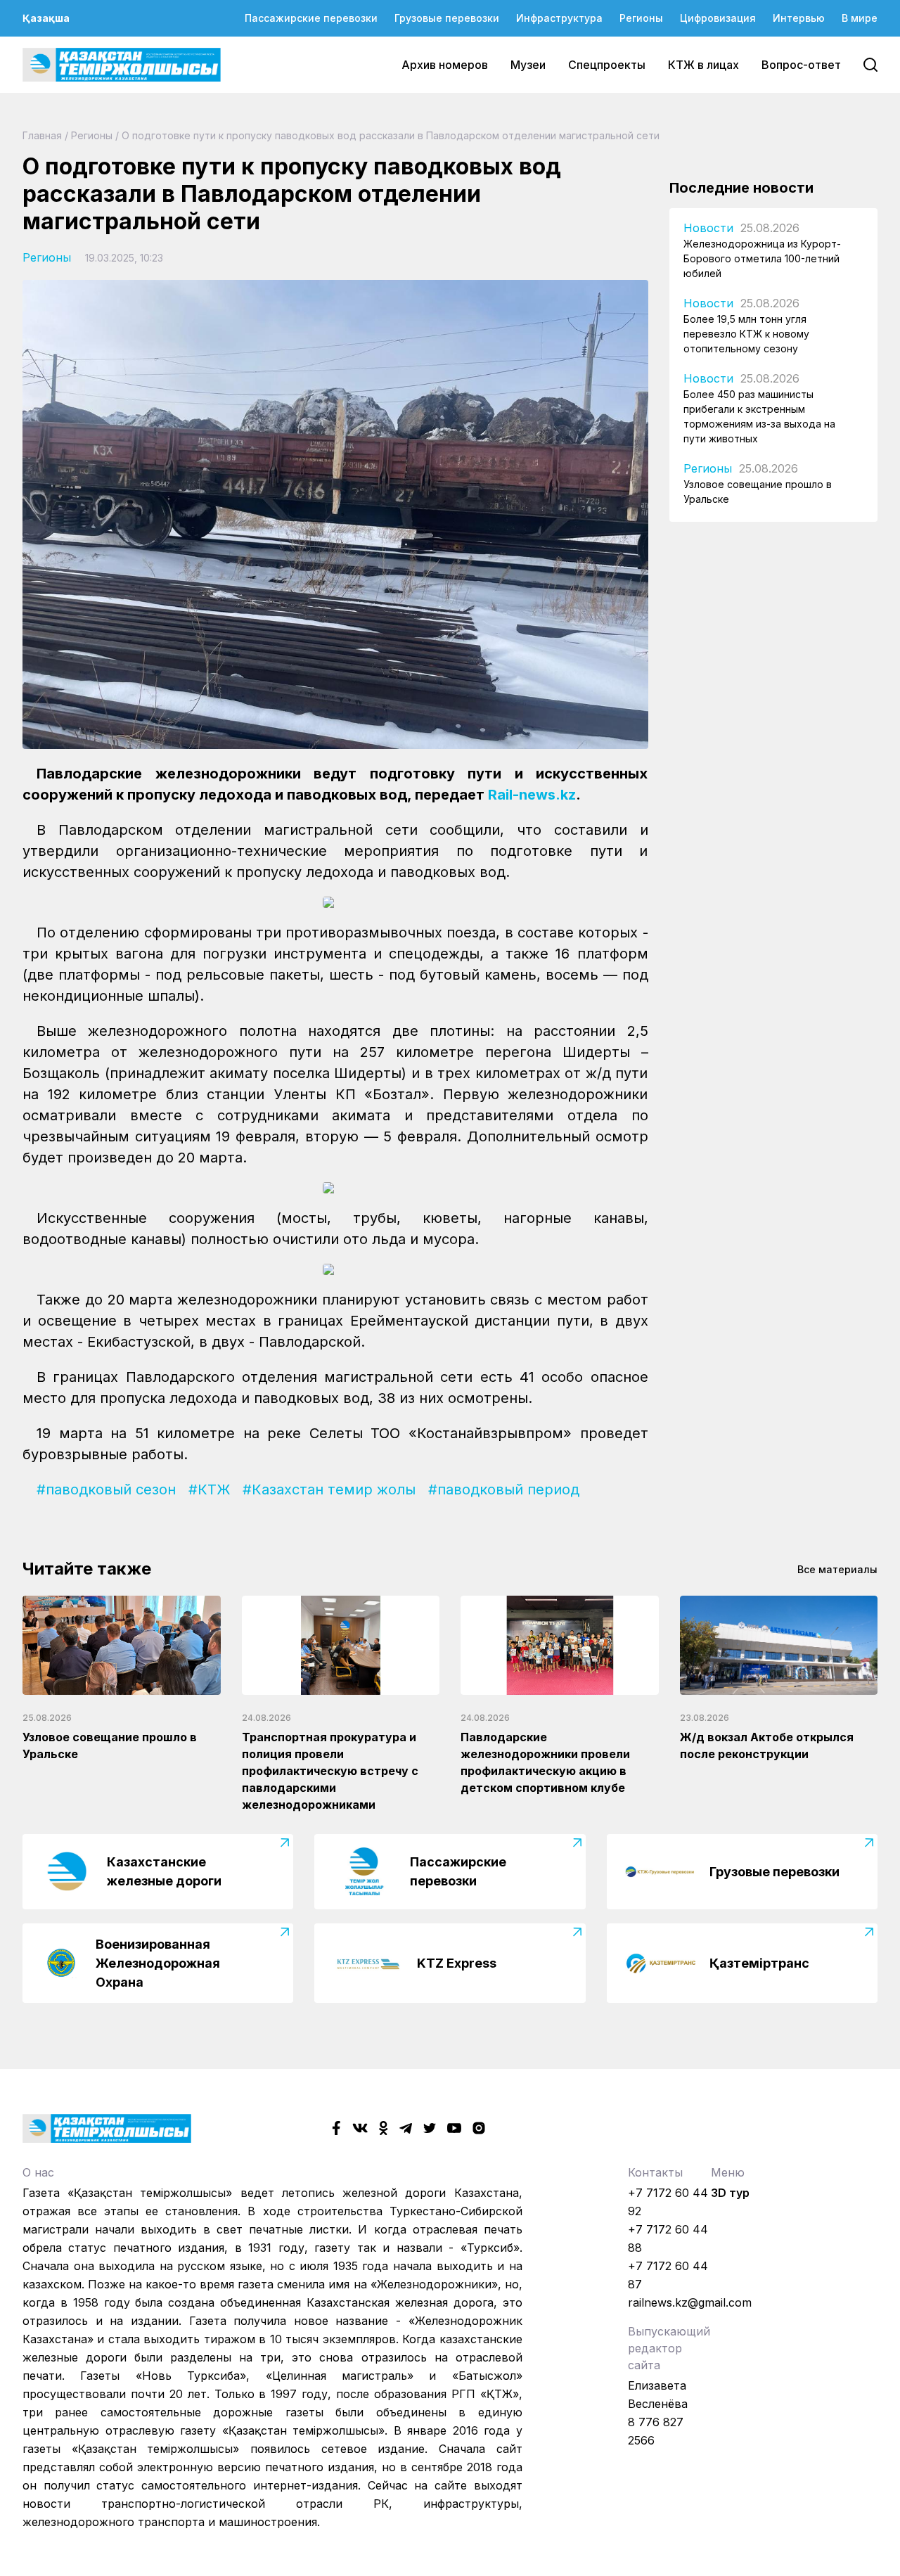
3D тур (730, 2193)
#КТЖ (209, 1489)
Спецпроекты (607, 65)
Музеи (528, 65)
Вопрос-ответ (801, 65)
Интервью (799, 18)
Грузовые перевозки (447, 18)
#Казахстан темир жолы (329, 1489)
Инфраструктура (559, 18)
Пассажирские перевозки (311, 18)
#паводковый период (504, 1489)
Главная (42, 135)
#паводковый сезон (106, 1489)
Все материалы (837, 1569)
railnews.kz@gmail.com (690, 2302)
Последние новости (741, 188)
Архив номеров (445, 65)
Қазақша (46, 18)
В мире (860, 18)
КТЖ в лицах (703, 65)
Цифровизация (718, 18)
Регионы (641, 18)
